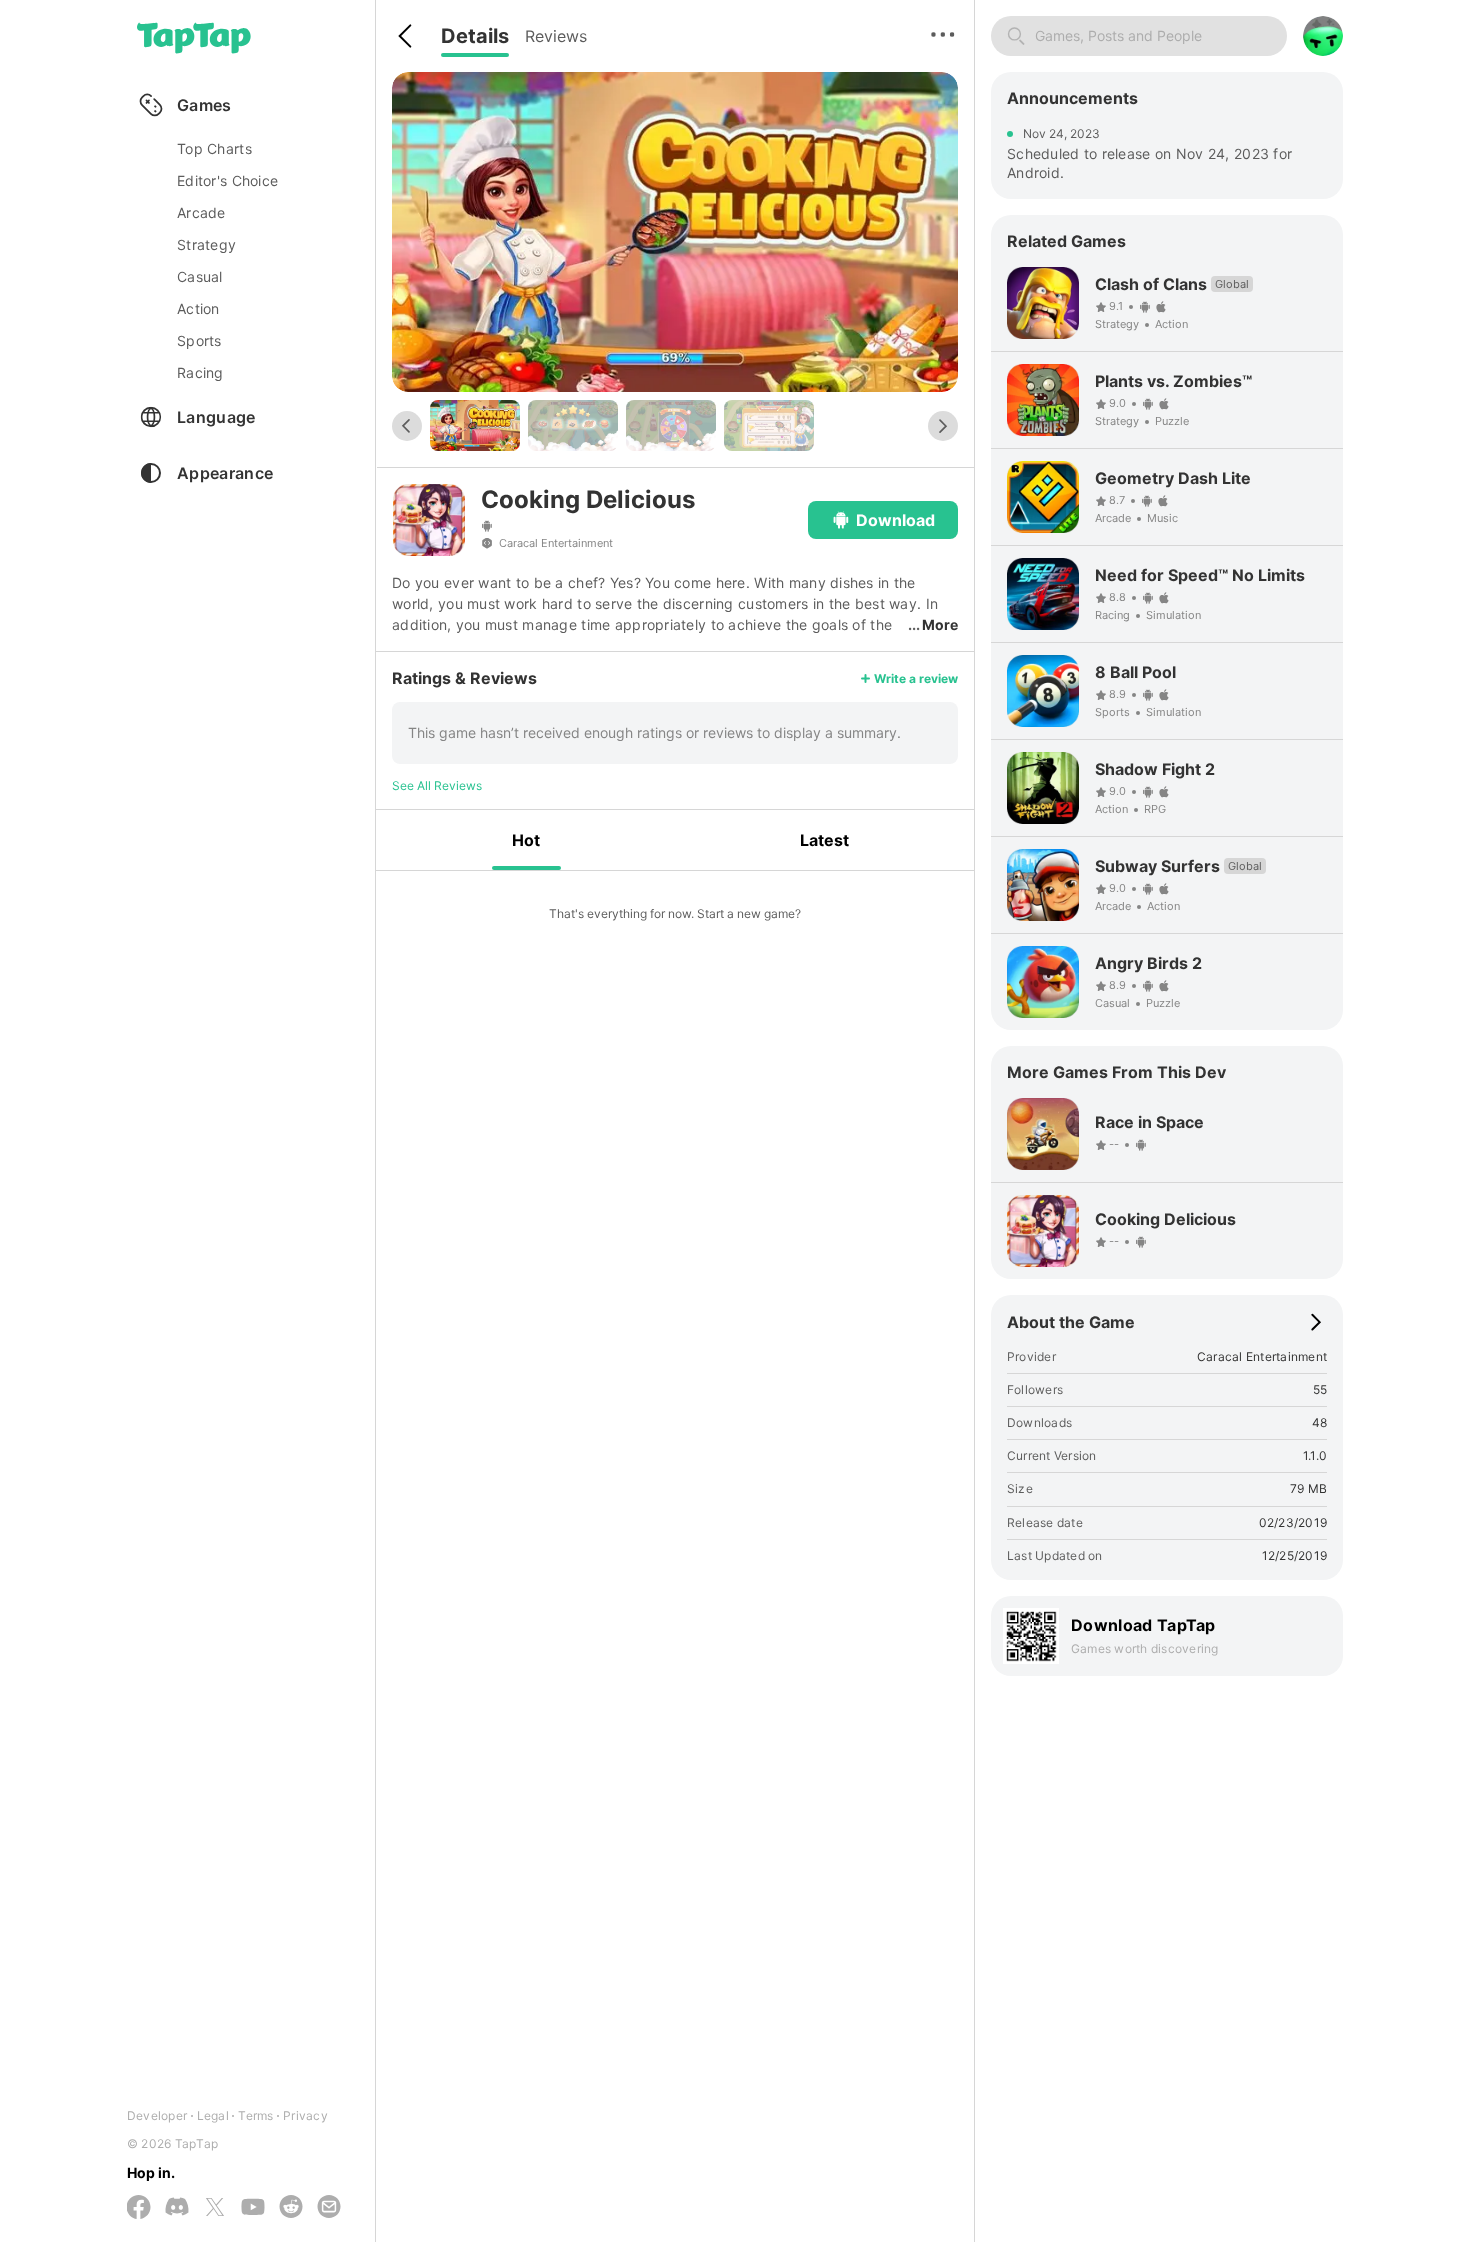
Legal (213, 2115)
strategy (206, 244)
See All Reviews (437, 785)
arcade (201, 212)
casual (200, 276)
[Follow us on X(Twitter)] (215, 2208)
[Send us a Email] (329, 2208)
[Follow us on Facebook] (139, 2208)
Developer (157, 2115)
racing (200, 372)
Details (475, 36)
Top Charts (214, 148)
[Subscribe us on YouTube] (253, 2208)
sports (199, 340)
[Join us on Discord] (177, 2208)
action (198, 308)
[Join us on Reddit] (291, 2208)
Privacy (305, 2115)
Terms (255, 2115)
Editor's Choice (227, 180)
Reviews (556, 36)
